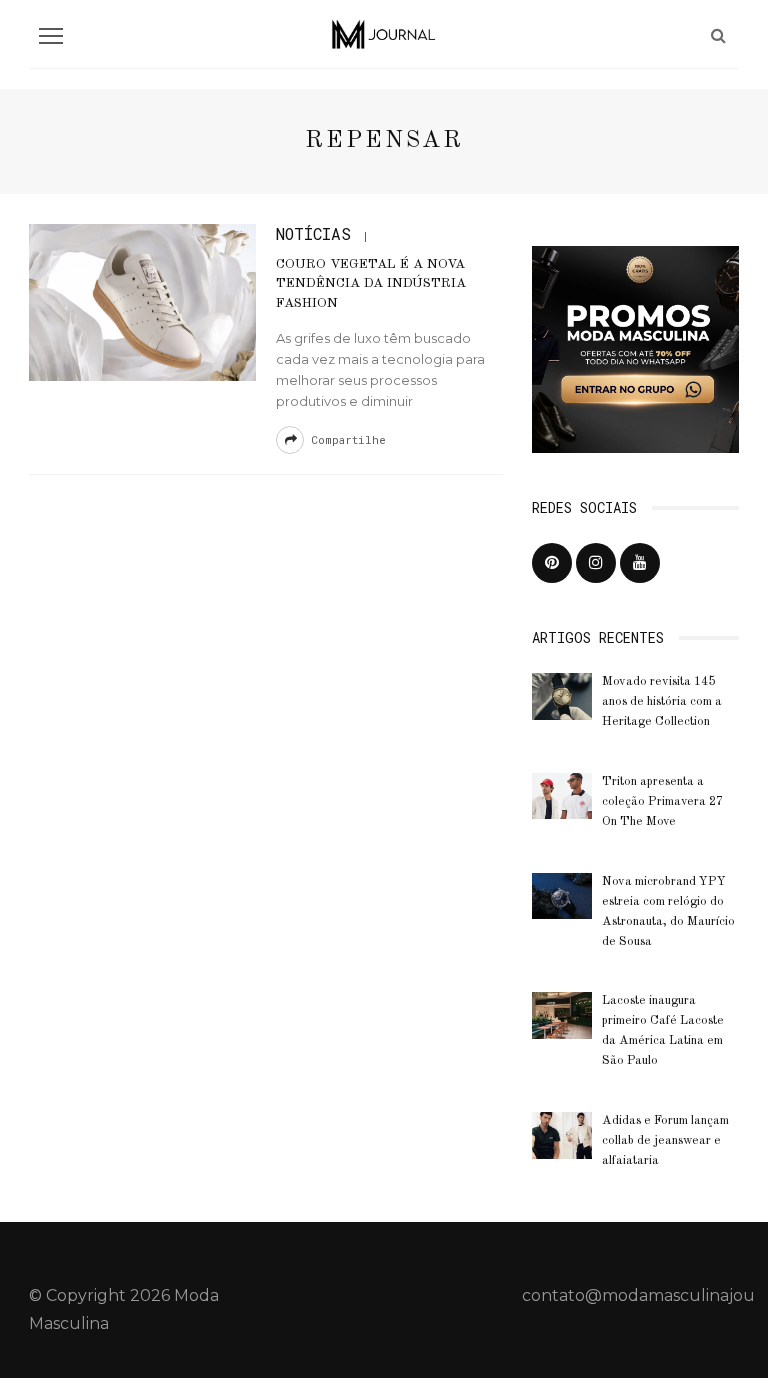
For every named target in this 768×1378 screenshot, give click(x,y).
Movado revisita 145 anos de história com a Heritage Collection (662, 702)
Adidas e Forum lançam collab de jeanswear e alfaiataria (665, 1141)
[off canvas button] (51, 36)
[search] (718, 35)
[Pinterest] (552, 563)
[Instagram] (596, 563)
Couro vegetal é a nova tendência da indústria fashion (371, 284)
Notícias (313, 233)
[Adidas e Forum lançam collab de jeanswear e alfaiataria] (562, 1134)
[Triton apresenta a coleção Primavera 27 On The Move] (562, 794)
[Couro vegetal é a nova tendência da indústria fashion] (142, 301)
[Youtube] (640, 563)
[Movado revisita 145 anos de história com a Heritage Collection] (562, 695)
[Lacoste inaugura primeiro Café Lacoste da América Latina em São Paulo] (562, 1014)
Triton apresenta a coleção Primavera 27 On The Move (662, 802)
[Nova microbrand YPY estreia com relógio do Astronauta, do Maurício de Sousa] (562, 894)
